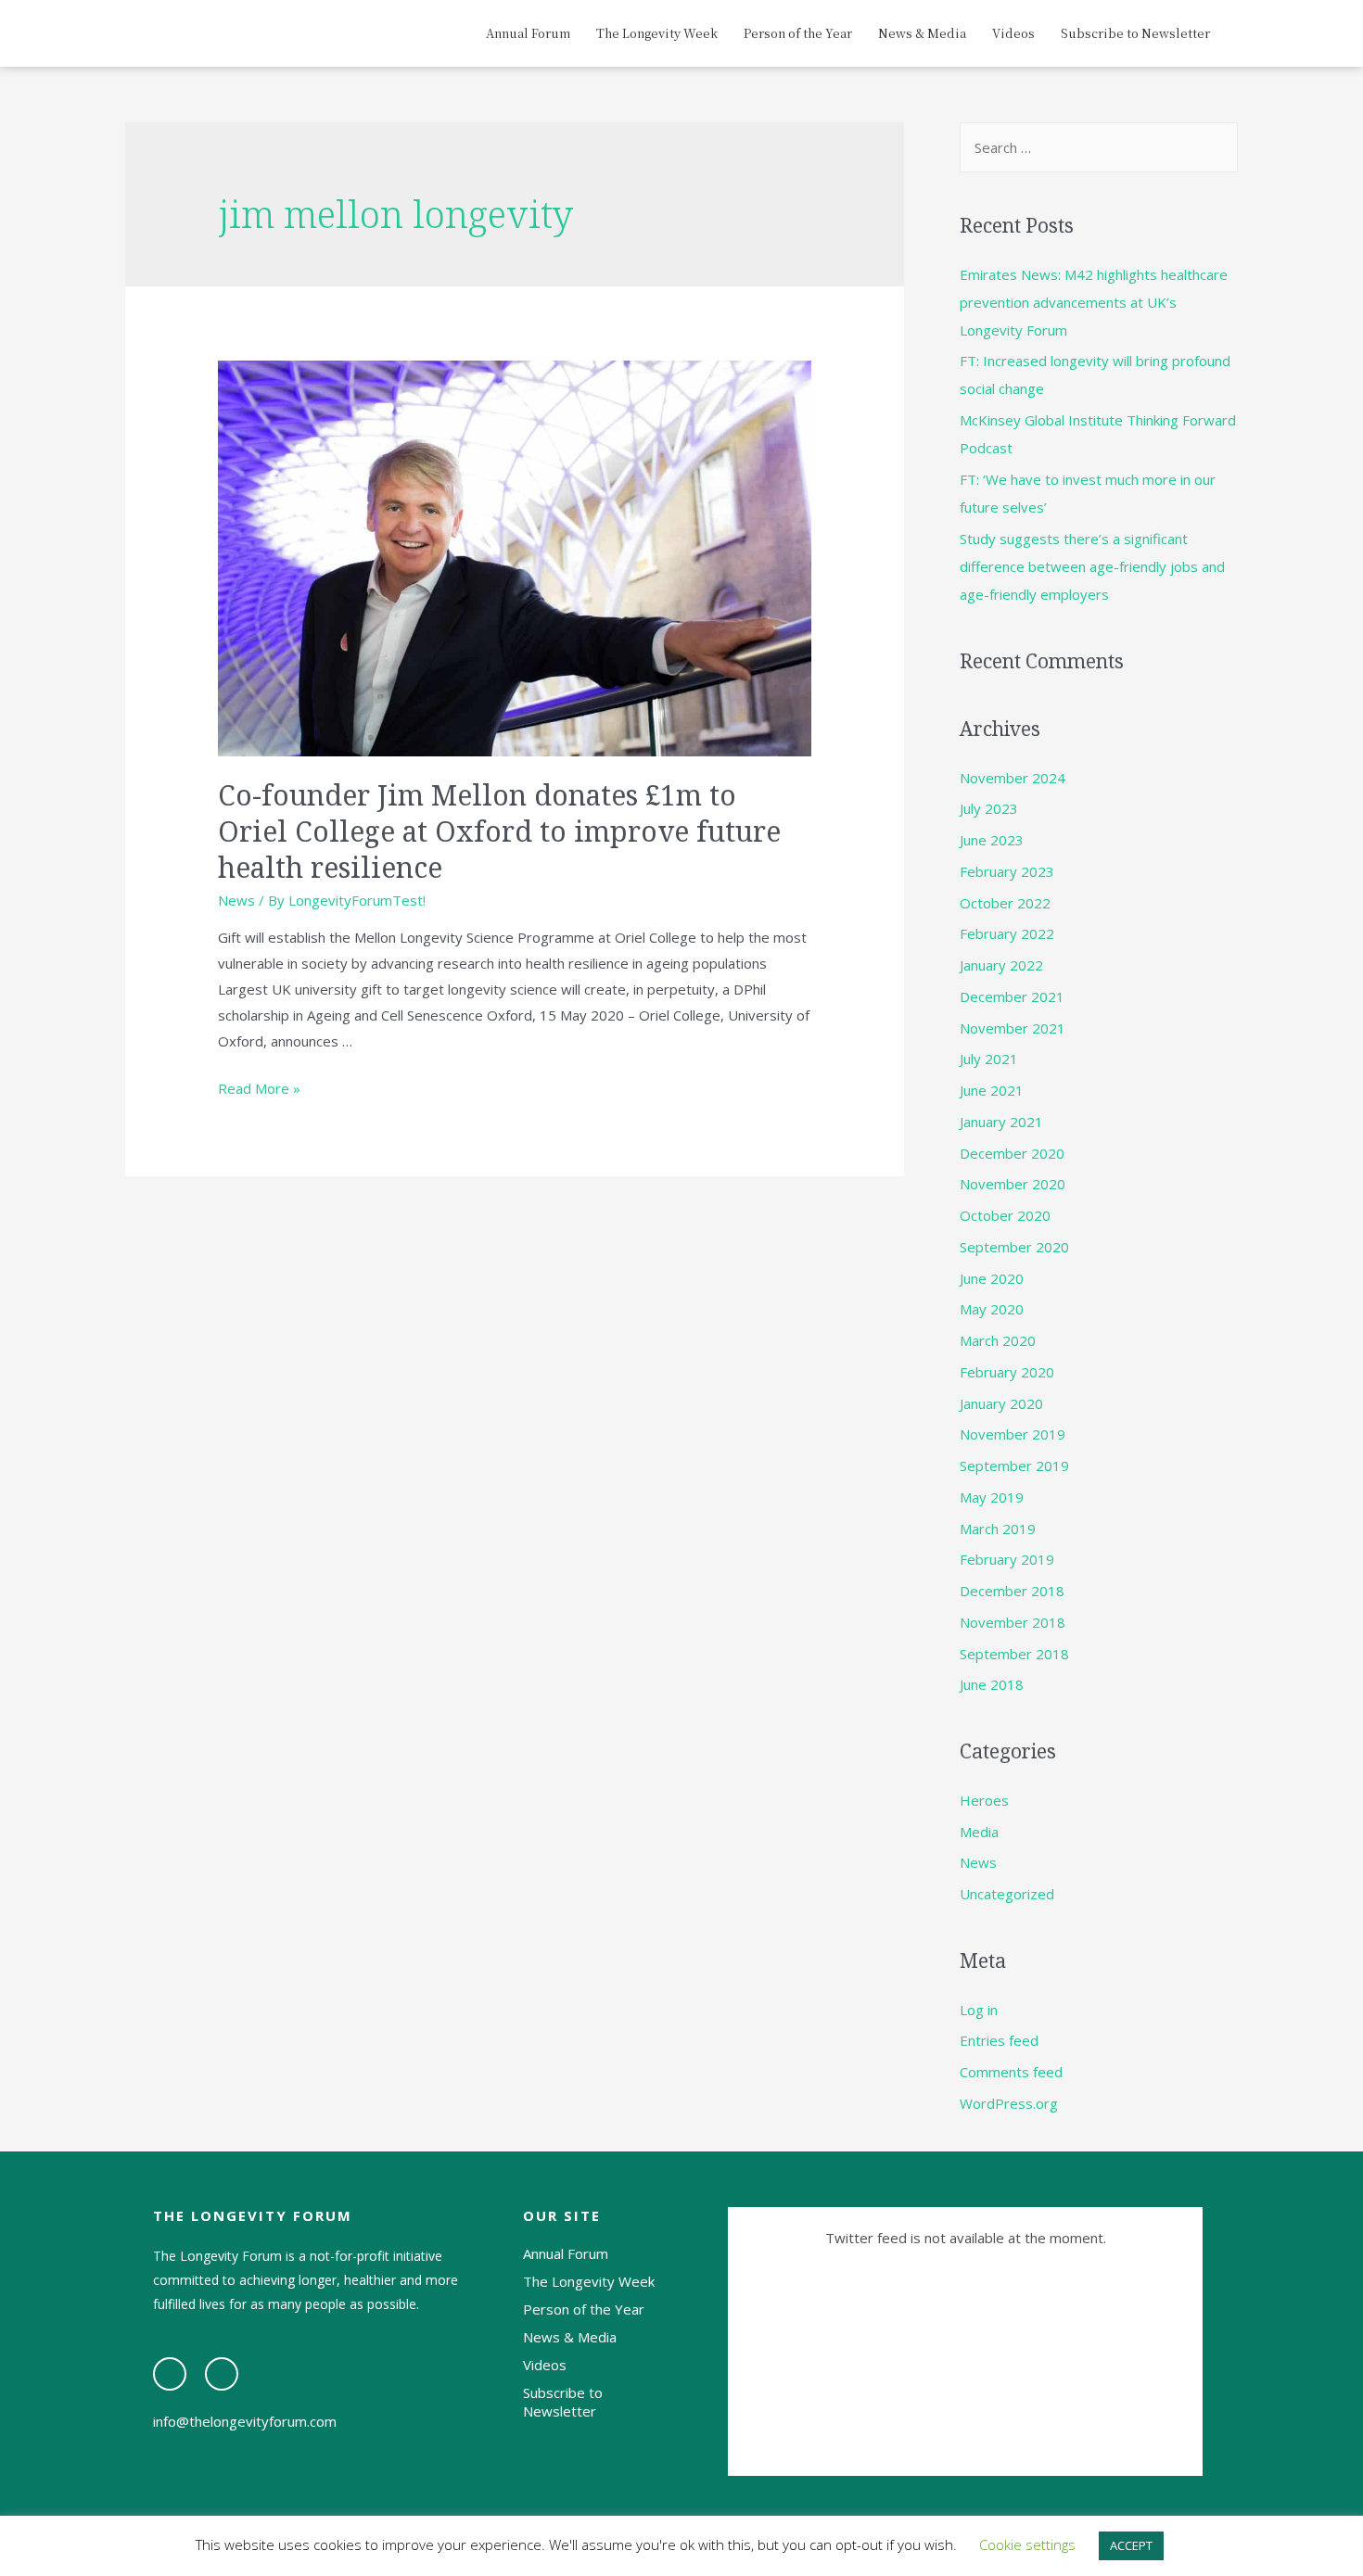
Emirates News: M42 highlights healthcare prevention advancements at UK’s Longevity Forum (1094, 302)
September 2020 (1014, 1247)
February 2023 (1007, 871)
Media (979, 1832)
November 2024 (1013, 778)
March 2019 (998, 1529)
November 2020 (1013, 1184)
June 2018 (992, 1684)
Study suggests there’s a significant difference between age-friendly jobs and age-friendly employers (1092, 566)
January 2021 (1001, 1122)
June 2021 (992, 1090)
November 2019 (1013, 1434)
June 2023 (992, 840)
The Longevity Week (657, 33)
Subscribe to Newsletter (1135, 33)
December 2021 (1012, 996)
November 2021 (1013, 1028)
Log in (979, 2010)
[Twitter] (170, 2374)
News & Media (922, 33)
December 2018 (1012, 1591)
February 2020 (1007, 1372)
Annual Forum (528, 33)
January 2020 (1001, 1403)
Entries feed (999, 2040)
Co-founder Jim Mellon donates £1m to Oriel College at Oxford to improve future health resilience (499, 831)
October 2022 (1005, 903)
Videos (1013, 33)
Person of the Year (798, 33)
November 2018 (1013, 1622)
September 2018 (1014, 1654)
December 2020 (1012, 1153)
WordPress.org (1009, 2103)
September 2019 (1014, 1466)
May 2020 (992, 1309)
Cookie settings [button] (1027, 2544)
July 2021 (989, 1059)
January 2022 (1001, 965)
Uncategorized (1007, 1894)
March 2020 (998, 1340)
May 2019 (992, 1497)
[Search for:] (1099, 147)
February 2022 (1007, 933)
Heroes (984, 1800)
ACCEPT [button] (1131, 2545)
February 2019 (1007, 1559)
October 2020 (1005, 1215)
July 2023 (989, 808)
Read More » (259, 1088)
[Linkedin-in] (222, 2374)
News (236, 900)
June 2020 (992, 1278)
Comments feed (1011, 2072)
